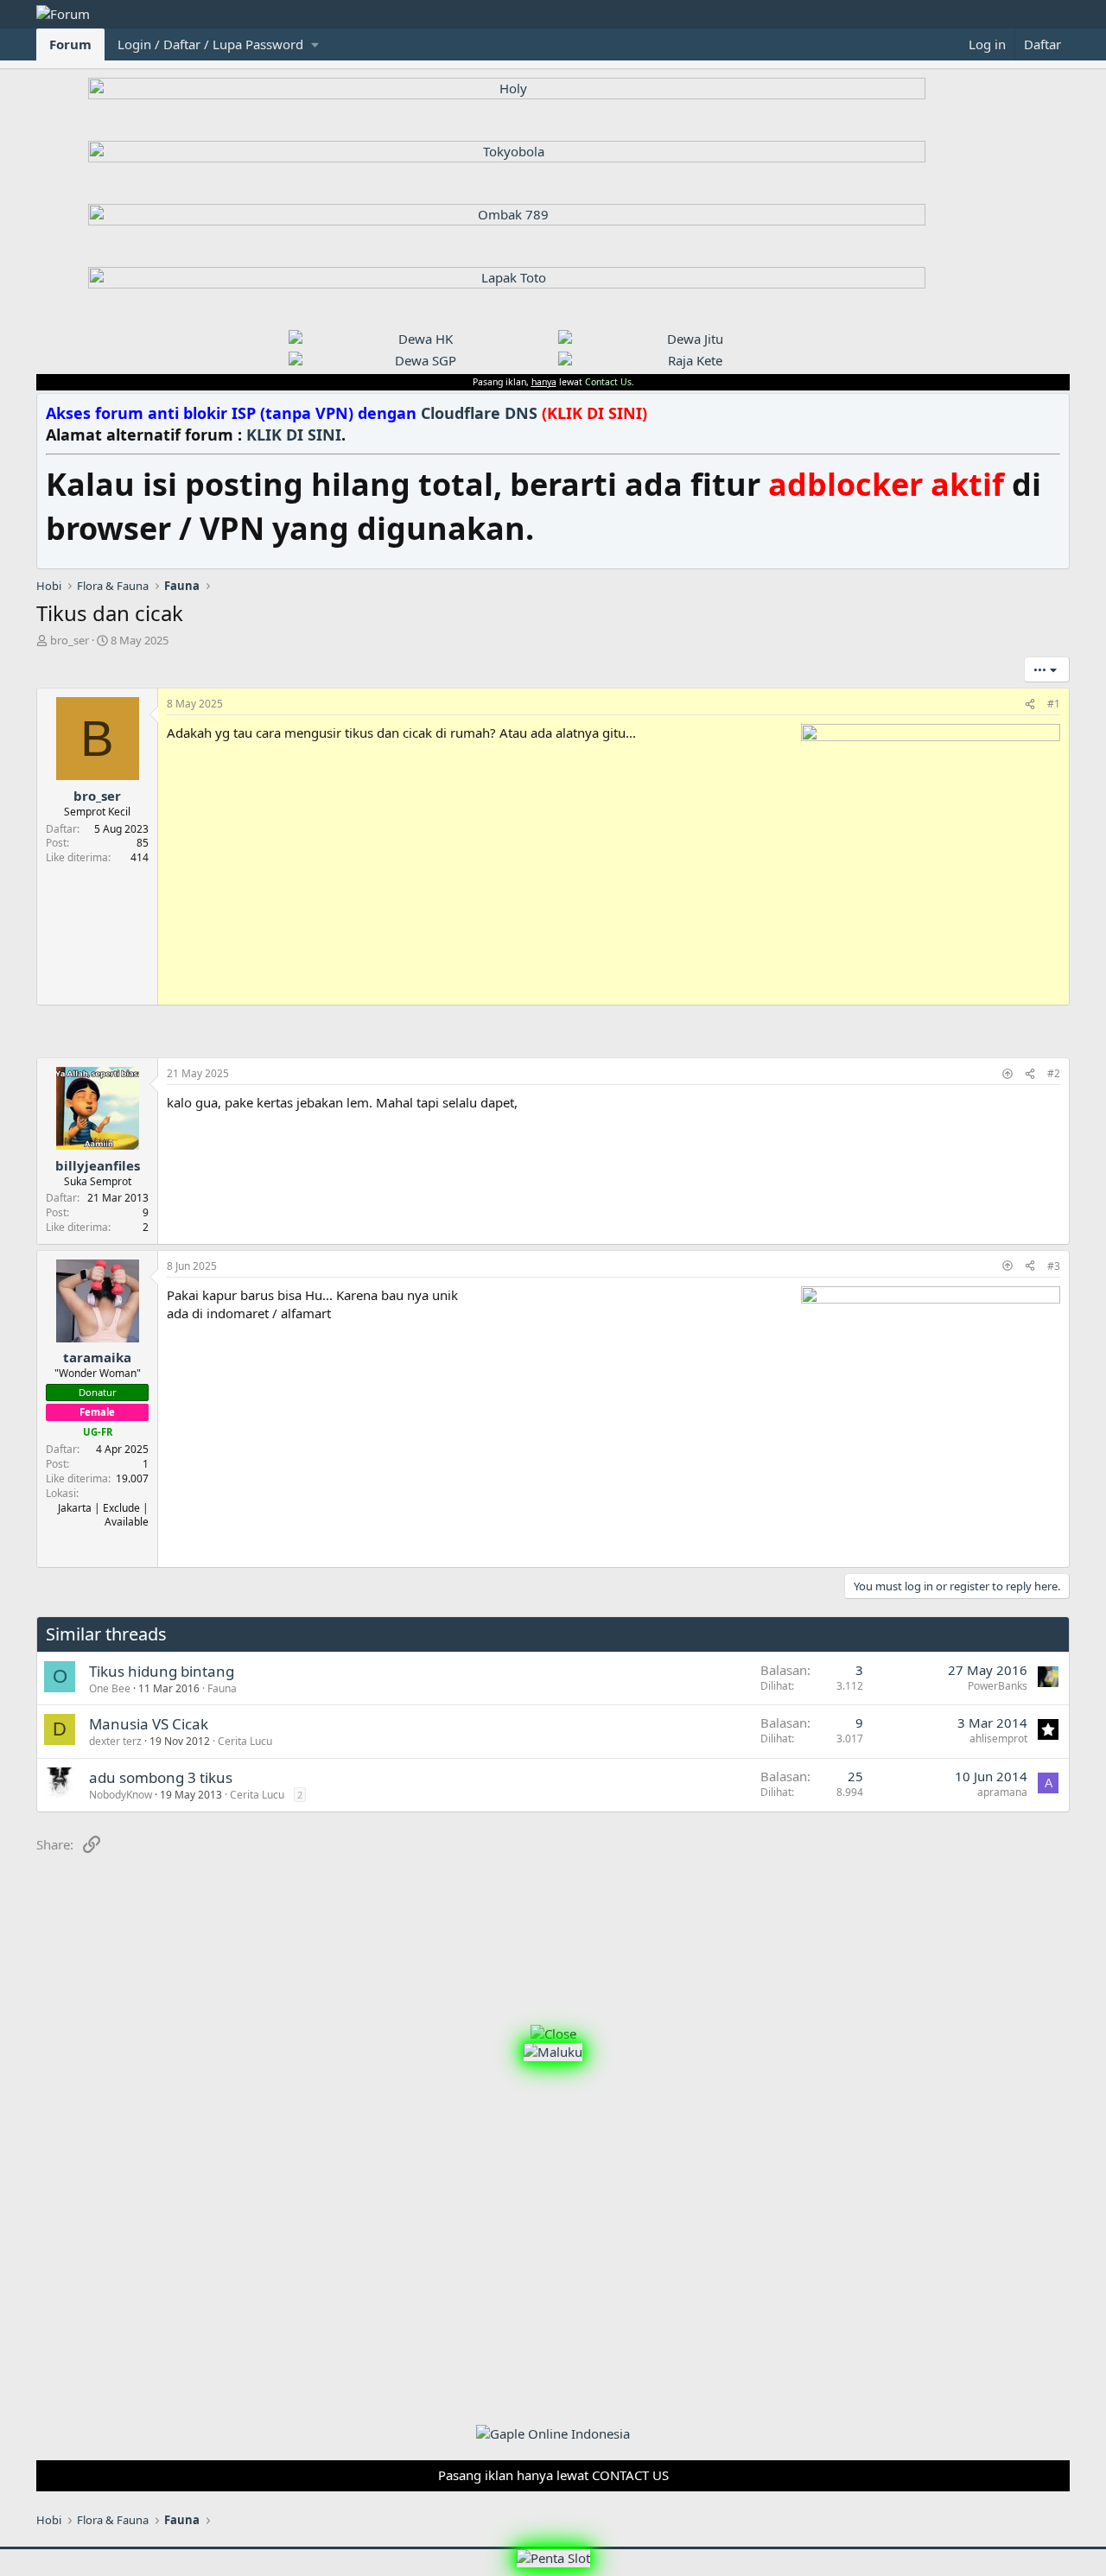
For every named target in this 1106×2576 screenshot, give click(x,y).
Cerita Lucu (245, 1741)
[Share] (1030, 704)
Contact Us (608, 382)
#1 (1054, 704)
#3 (1054, 1266)
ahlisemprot (998, 1738)
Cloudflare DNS (534, 413)
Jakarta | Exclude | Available (103, 1515)
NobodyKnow (121, 1795)
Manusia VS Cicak (149, 1724)
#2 (1054, 1073)
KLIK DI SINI (294, 435)
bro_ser (70, 640)
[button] (218, 44)
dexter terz (115, 1741)
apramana (1002, 1792)
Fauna (222, 1688)
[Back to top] (1007, 1073)
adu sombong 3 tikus (161, 1777)
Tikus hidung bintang (162, 1671)
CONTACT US (630, 2475)
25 (855, 1776)
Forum (70, 44)
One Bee (110, 1688)
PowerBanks (998, 1686)
